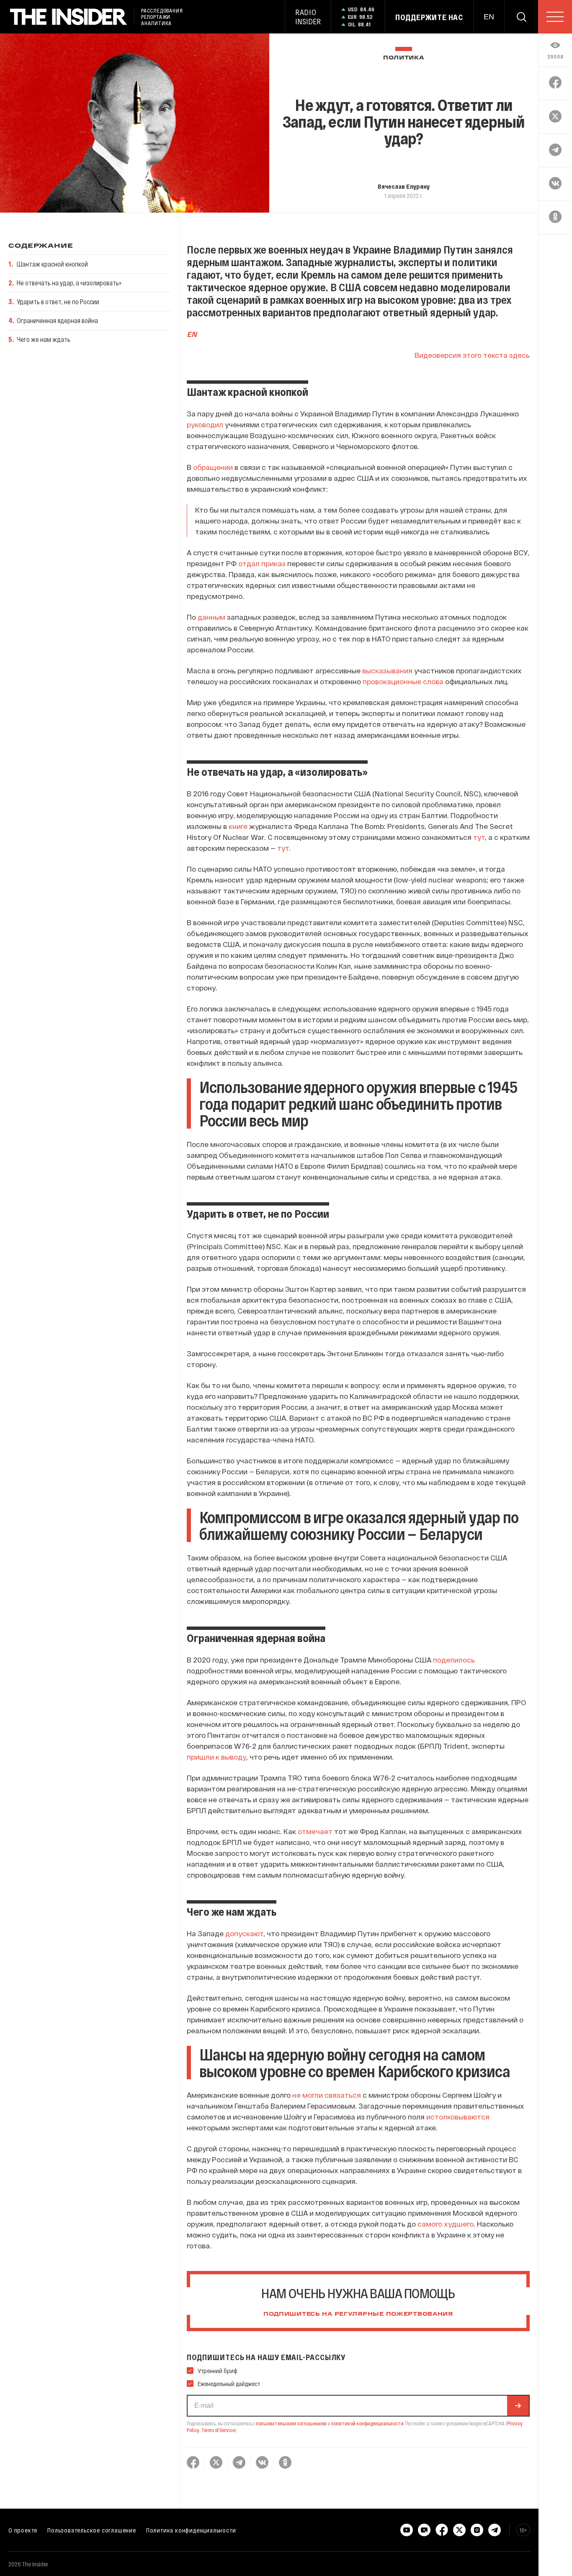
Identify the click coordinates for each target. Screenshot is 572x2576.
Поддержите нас (429, 17)
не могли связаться (327, 2095)
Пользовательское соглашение (92, 2530)
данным (211, 617)
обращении (213, 467)
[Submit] (518, 2406)
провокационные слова (403, 681)
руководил (205, 424)
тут (479, 837)
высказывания (387, 670)
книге (238, 826)
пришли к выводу (216, 1757)
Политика (404, 58)
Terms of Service (218, 2430)
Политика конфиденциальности (191, 2530)
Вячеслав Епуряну (404, 186)
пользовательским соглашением (291, 2423)
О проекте (23, 2530)
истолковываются (458, 2117)
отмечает (315, 1831)
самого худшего (446, 2224)
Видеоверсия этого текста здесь (472, 355)
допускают (244, 1933)
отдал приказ (262, 563)
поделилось (454, 1660)
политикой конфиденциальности (367, 2423)
